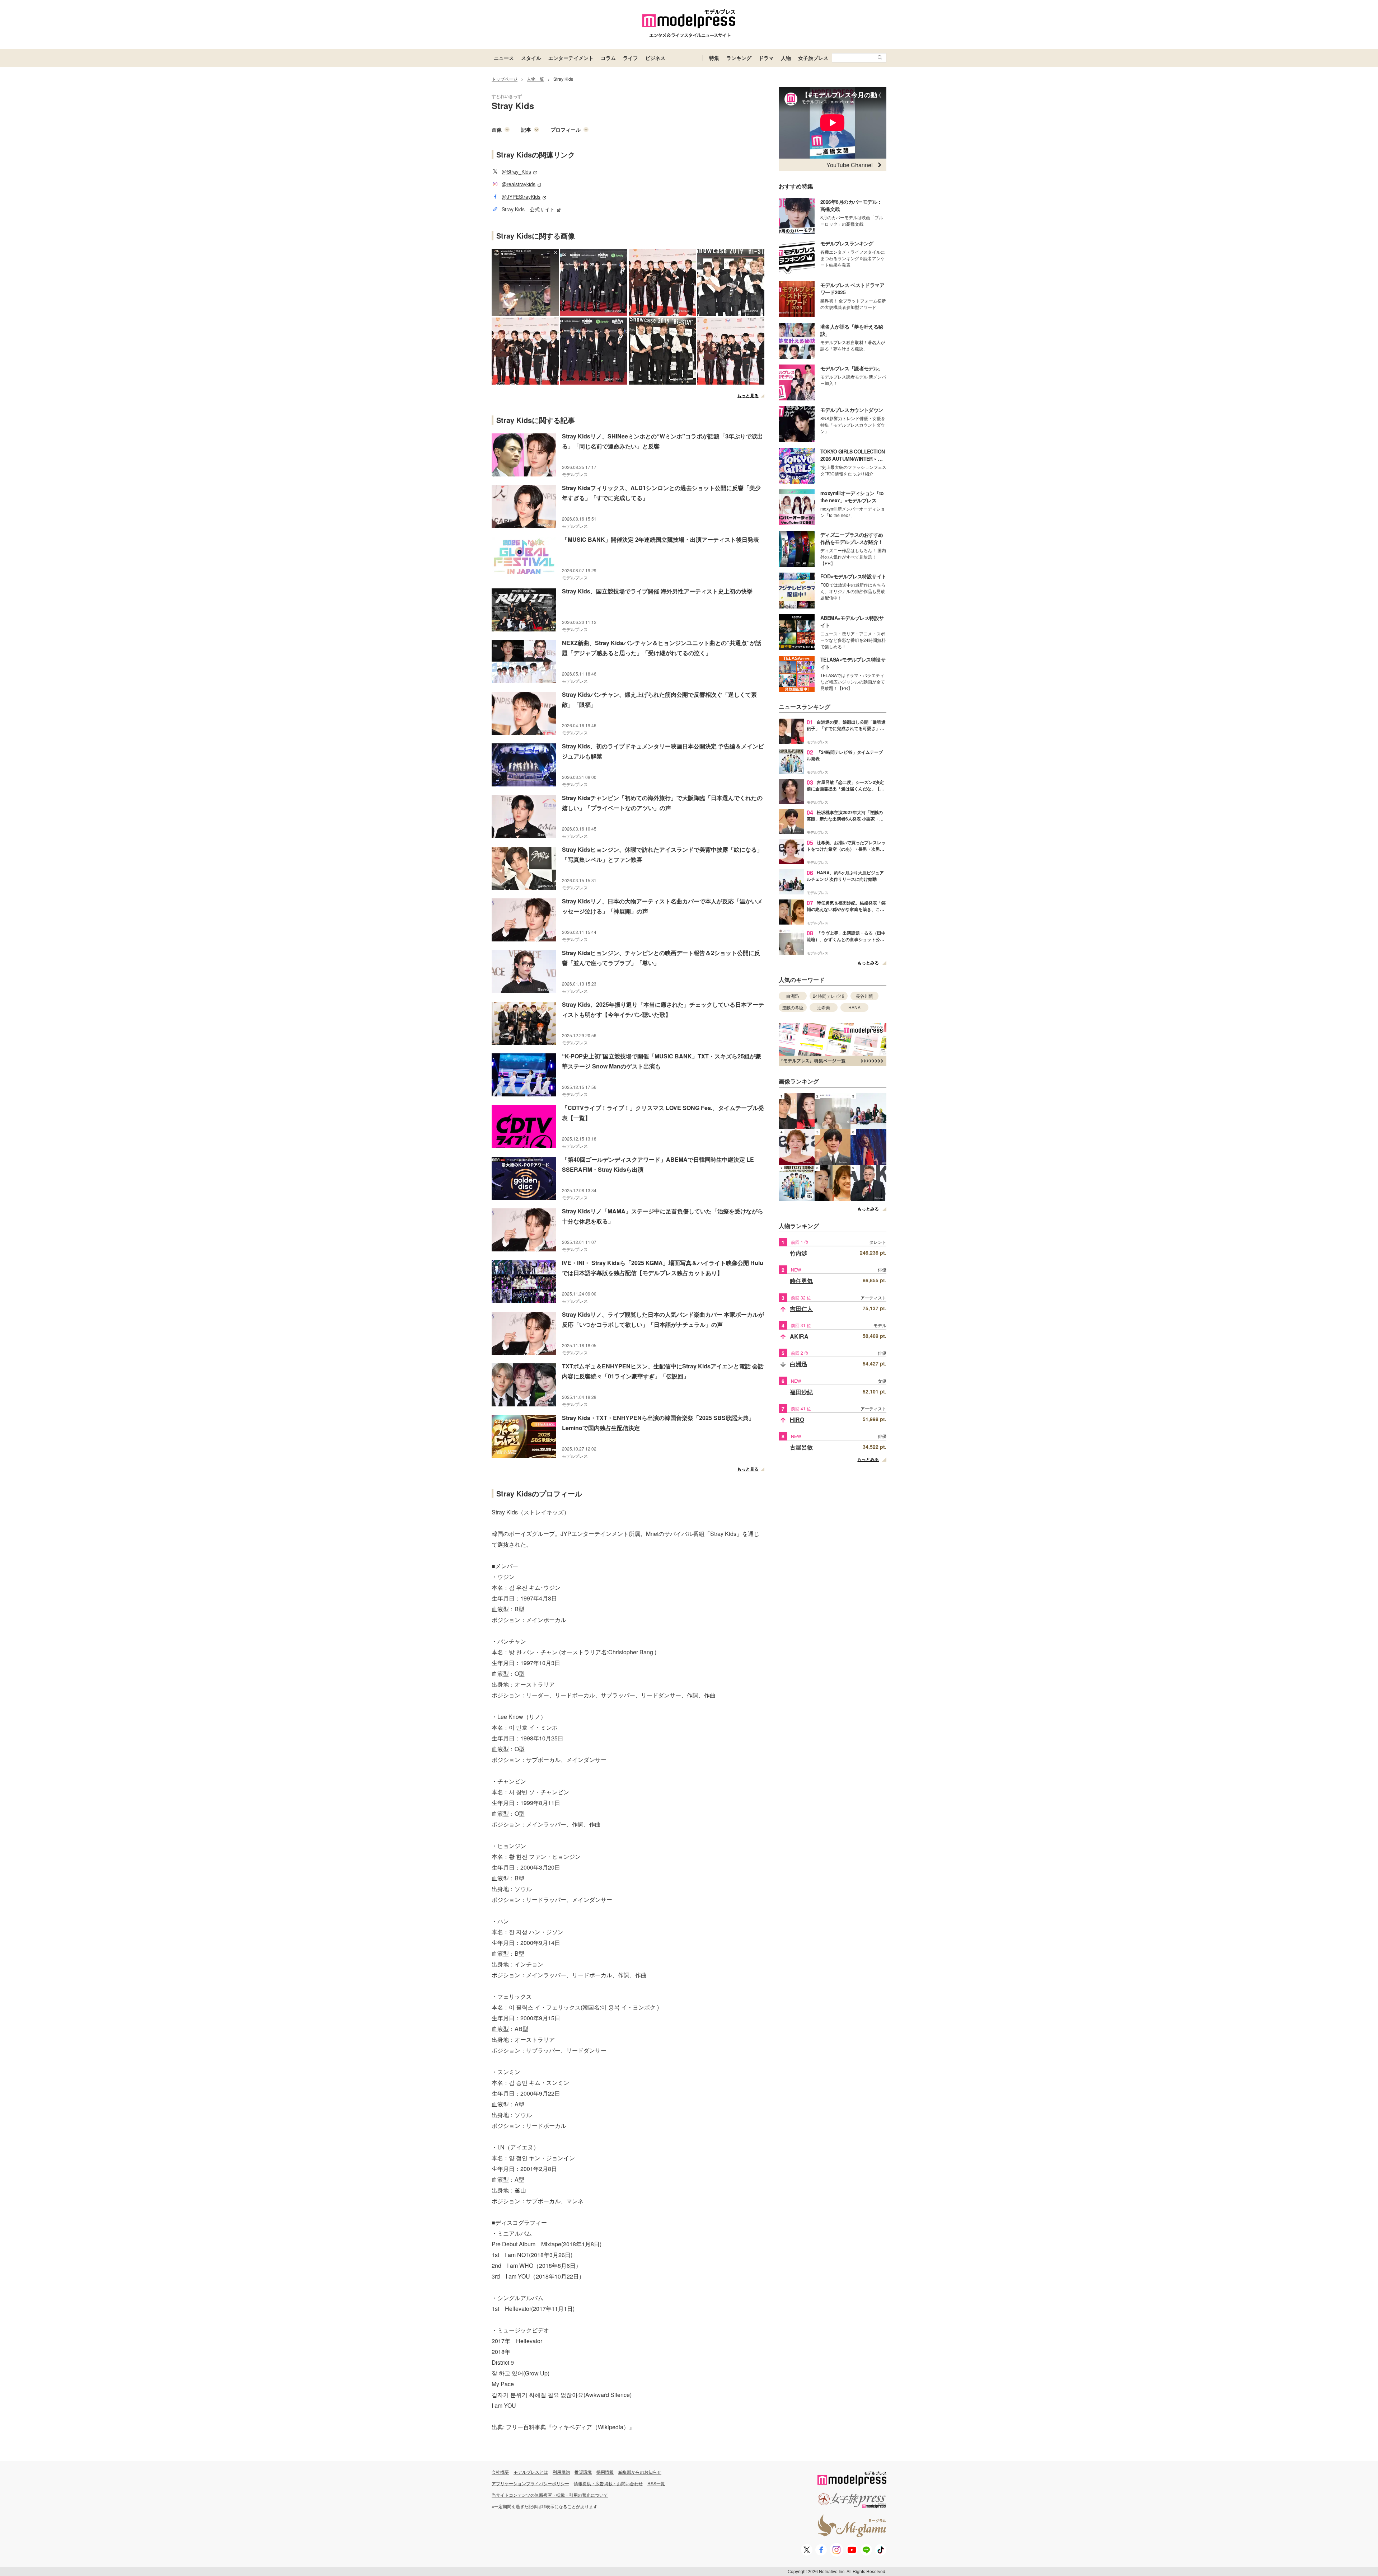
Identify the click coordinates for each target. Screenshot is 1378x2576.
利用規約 (561, 2472)
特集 (714, 58)
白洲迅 (793, 996)
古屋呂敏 (801, 1447)
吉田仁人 (801, 1309)
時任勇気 (801, 1281)
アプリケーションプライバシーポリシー (530, 2483)
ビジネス (655, 58)
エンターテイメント (571, 58)
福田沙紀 (801, 1392)
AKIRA (799, 1336)
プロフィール (566, 130)
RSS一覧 (656, 2483)
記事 (526, 130)
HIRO (797, 1419)
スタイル (531, 58)
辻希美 (824, 1007)
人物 (786, 58)
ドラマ (766, 58)
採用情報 (605, 2472)
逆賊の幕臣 (793, 1007)
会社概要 (500, 2472)
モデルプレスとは (531, 2472)
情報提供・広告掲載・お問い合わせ (608, 2483)
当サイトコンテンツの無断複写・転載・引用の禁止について (550, 2495)
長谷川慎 (864, 996)
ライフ (631, 58)
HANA (854, 1007)
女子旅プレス (813, 58)
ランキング (739, 58)
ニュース (504, 58)
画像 (497, 130)
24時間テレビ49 (829, 996)
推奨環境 (583, 2472)
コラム (608, 58)
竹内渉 (798, 1253)
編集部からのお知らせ (640, 2472)
